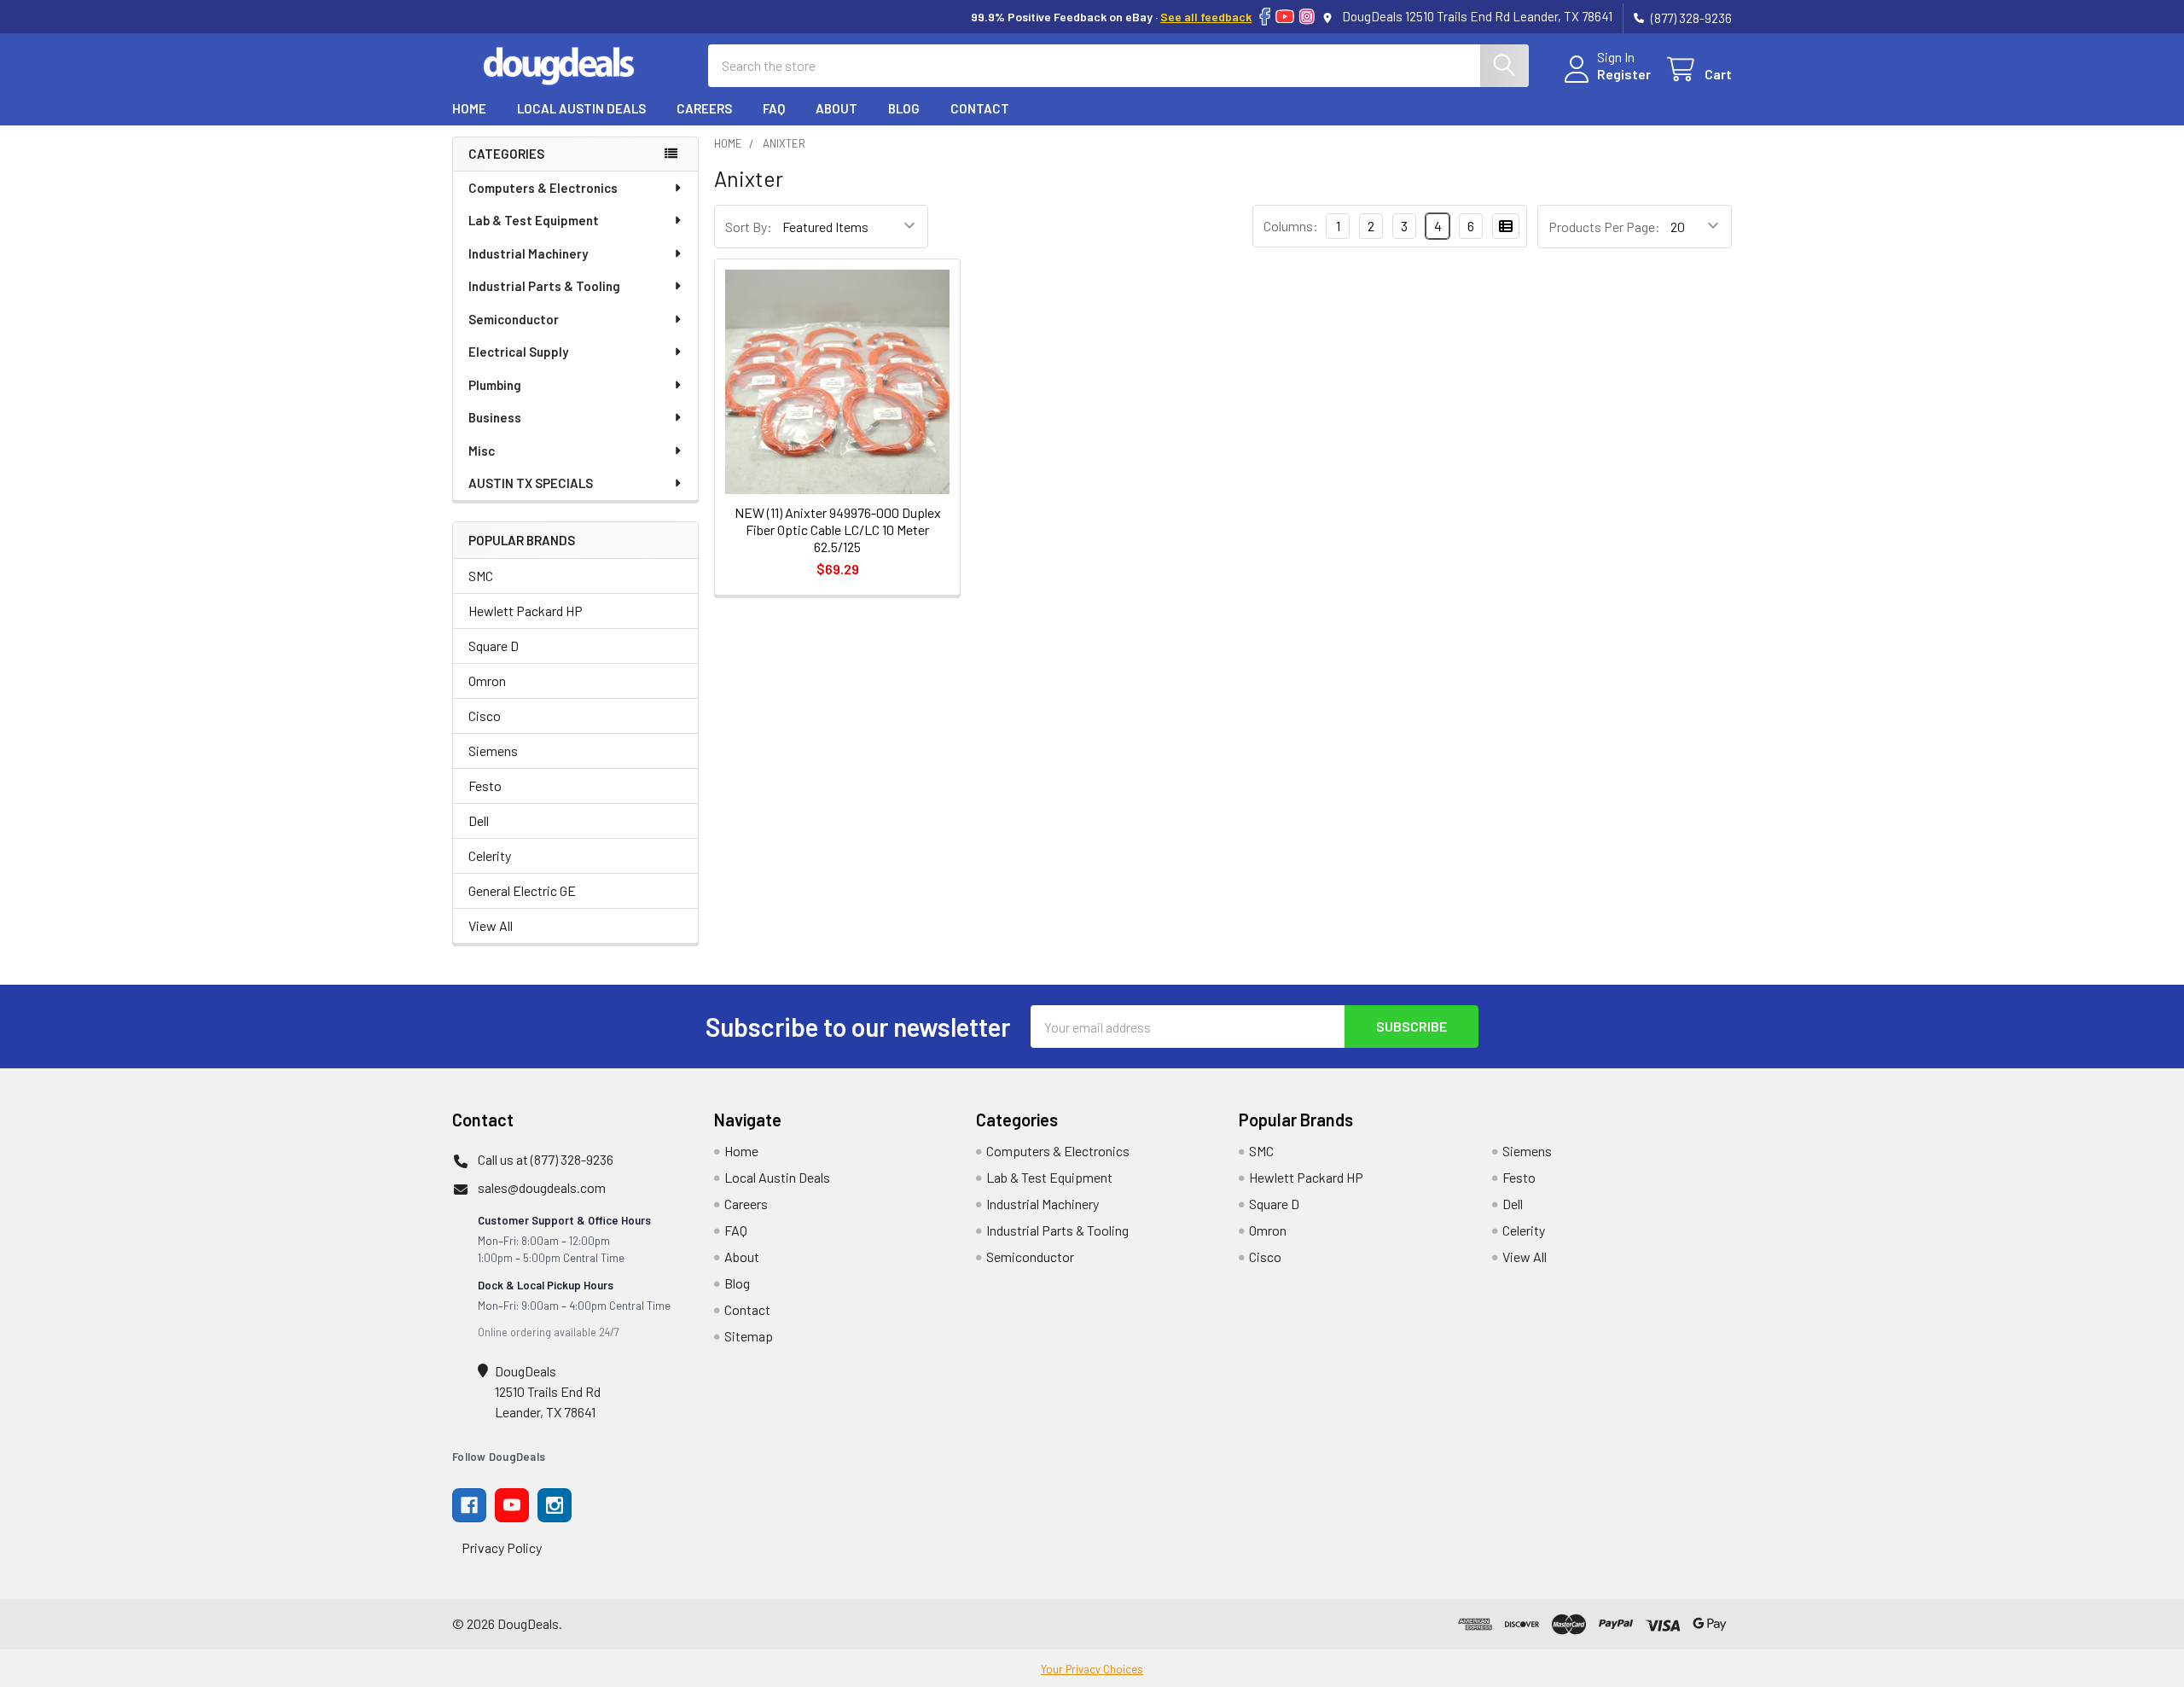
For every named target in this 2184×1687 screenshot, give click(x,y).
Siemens (493, 750)
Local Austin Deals (581, 108)
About (836, 108)
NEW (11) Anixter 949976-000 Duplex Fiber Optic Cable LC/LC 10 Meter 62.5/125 (838, 529)
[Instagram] (1307, 17)
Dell (479, 820)
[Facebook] (1265, 17)
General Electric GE (522, 890)
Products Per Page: (1604, 227)
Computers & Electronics (543, 188)
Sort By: (749, 227)
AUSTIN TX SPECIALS (531, 483)
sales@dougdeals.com (542, 1187)
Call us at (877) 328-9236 (546, 1159)
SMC (481, 576)
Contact (980, 108)
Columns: (1291, 226)
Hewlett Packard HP (526, 611)
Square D (494, 646)
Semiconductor (514, 319)
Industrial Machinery (528, 253)
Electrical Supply (518, 352)
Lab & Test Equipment (534, 220)
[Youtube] (512, 1505)
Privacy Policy (502, 1547)
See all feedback (1206, 17)
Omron (487, 681)
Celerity (490, 855)
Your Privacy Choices (1092, 1669)
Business (495, 417)
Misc (482, 451)
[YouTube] (1285, 17)
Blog (904, 108)
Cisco (485, 716)
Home (469, 108)
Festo (485, 785)
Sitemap (749, 1336)
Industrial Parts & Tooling (544, 286)
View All (491, 925)
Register (1624, 74)
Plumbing (495, 385)
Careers (704, 108)
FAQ (774, 108)
